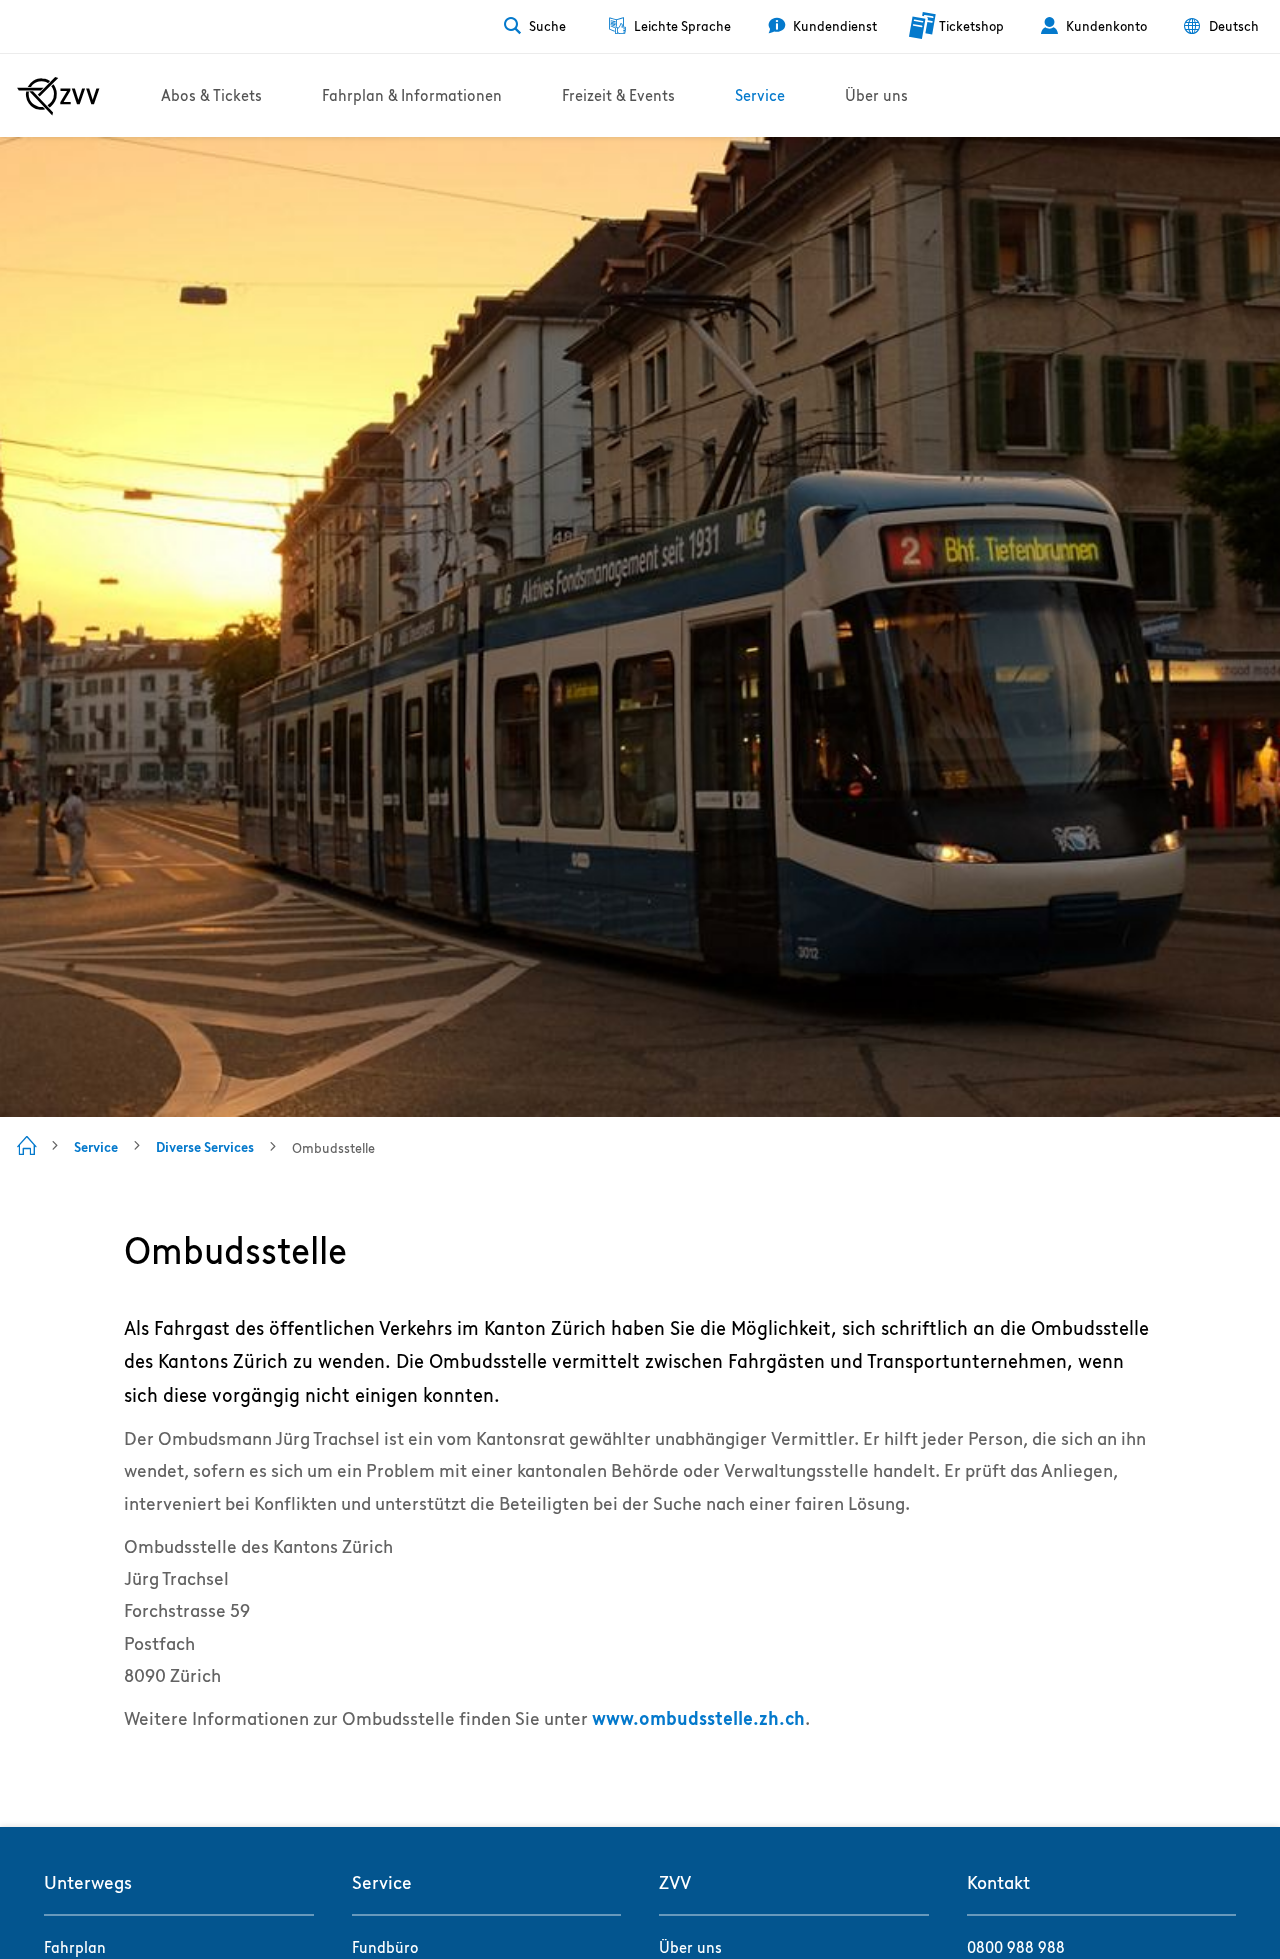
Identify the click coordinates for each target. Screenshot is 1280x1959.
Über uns (690, 1947)
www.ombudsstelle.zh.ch (698, 1718)
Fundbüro (385, 1947)
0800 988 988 (1016, 1947)
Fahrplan (75, 1947)
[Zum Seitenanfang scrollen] (126, 1763)
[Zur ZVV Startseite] (58, 96)
